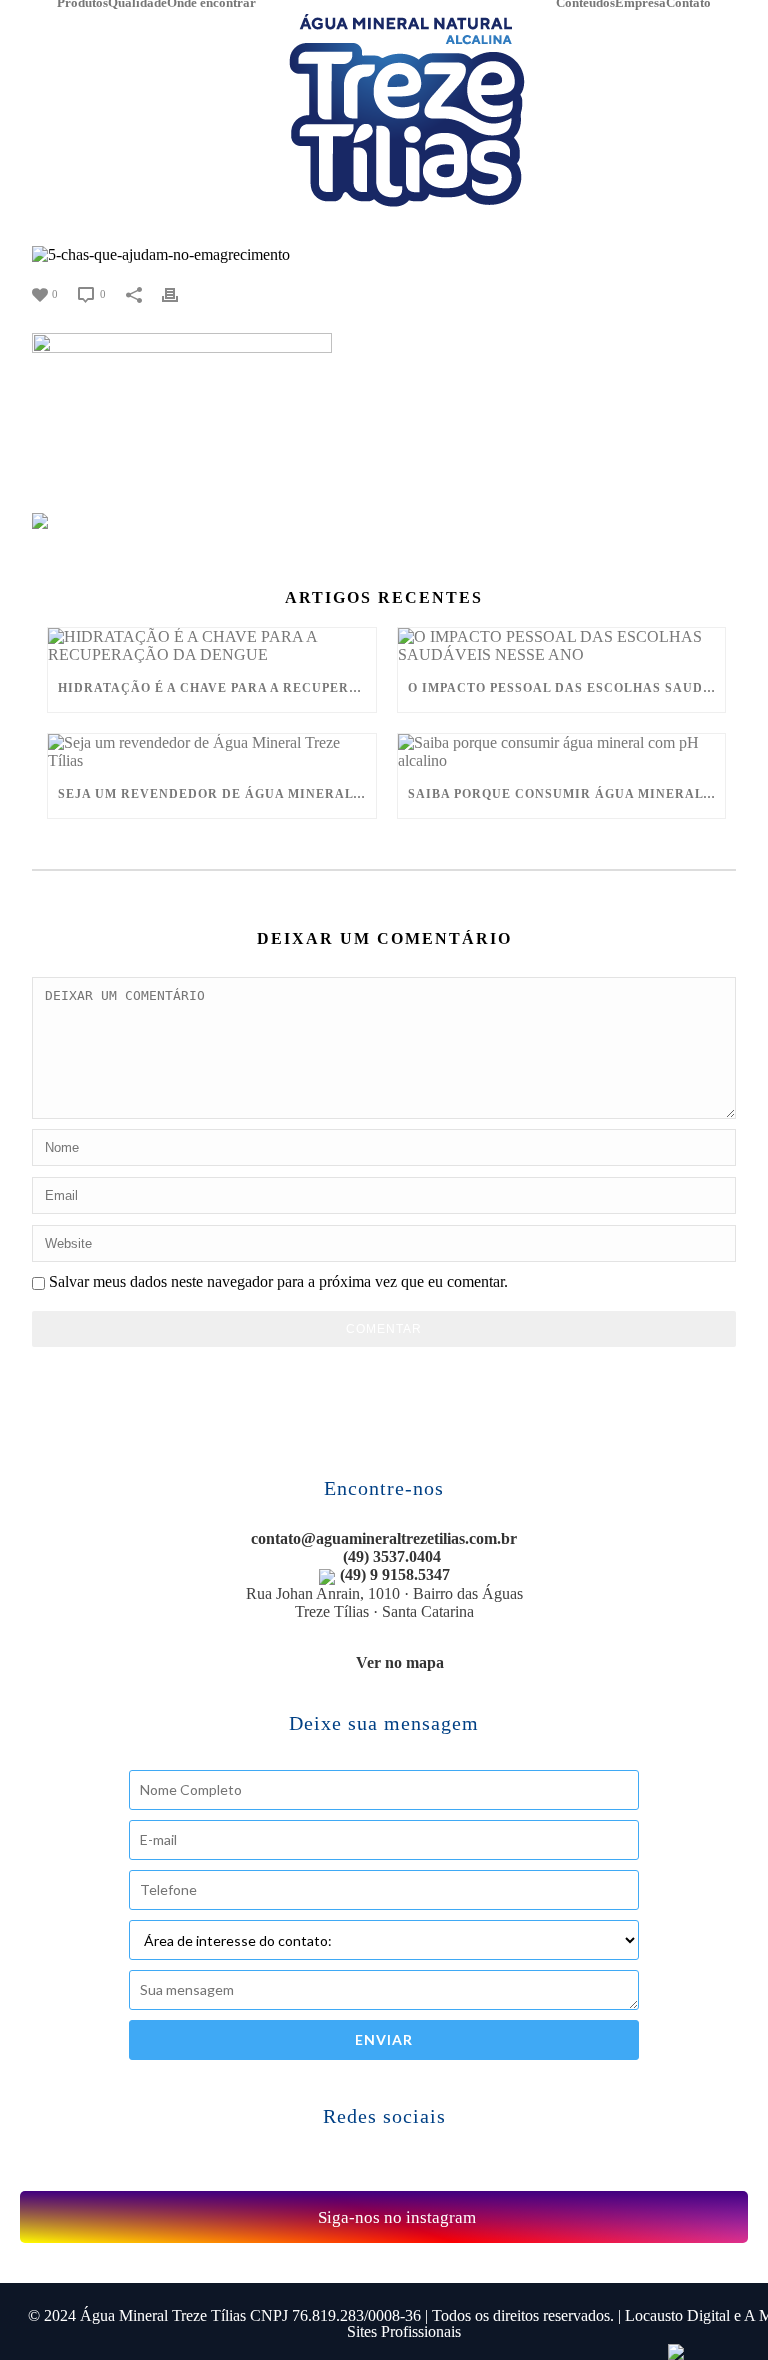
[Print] (180, 293)
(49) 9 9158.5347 (395, 1574)
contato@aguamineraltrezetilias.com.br (384, 1538)
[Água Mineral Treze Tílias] (406, 110)
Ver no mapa (400, 1662)
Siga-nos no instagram (395, 2217)
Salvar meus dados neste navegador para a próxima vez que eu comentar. (278, 1281)
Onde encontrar (211, 4)
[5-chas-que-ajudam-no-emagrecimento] (384, 254)
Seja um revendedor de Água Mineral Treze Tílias (217, 794)
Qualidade (137, 4)
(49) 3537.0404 (390, 1556)
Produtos (82, 4)
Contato (688, 4)
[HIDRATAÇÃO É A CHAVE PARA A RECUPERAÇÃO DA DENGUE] (212, 646)
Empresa (640, 4)
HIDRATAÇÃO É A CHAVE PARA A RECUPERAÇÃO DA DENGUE (217, 688)
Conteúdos (585, 4)
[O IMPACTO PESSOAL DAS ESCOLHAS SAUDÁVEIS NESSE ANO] (562, 646)
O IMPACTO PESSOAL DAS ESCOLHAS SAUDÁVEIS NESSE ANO (567, 688)
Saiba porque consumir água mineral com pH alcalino (567, 794)
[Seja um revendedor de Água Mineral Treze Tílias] (212, 752)
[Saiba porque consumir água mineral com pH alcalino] (562, 752)
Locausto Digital (677, 2315)
